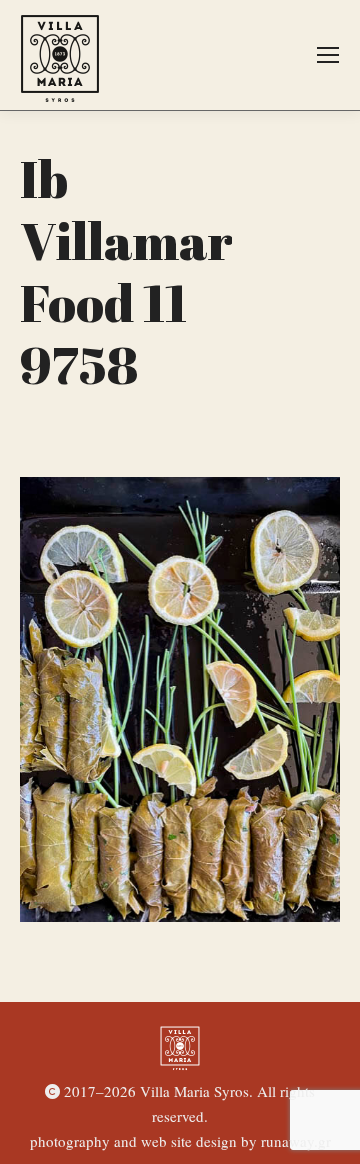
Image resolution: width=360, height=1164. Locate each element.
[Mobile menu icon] (328, 55)
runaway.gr (296, 1141)
